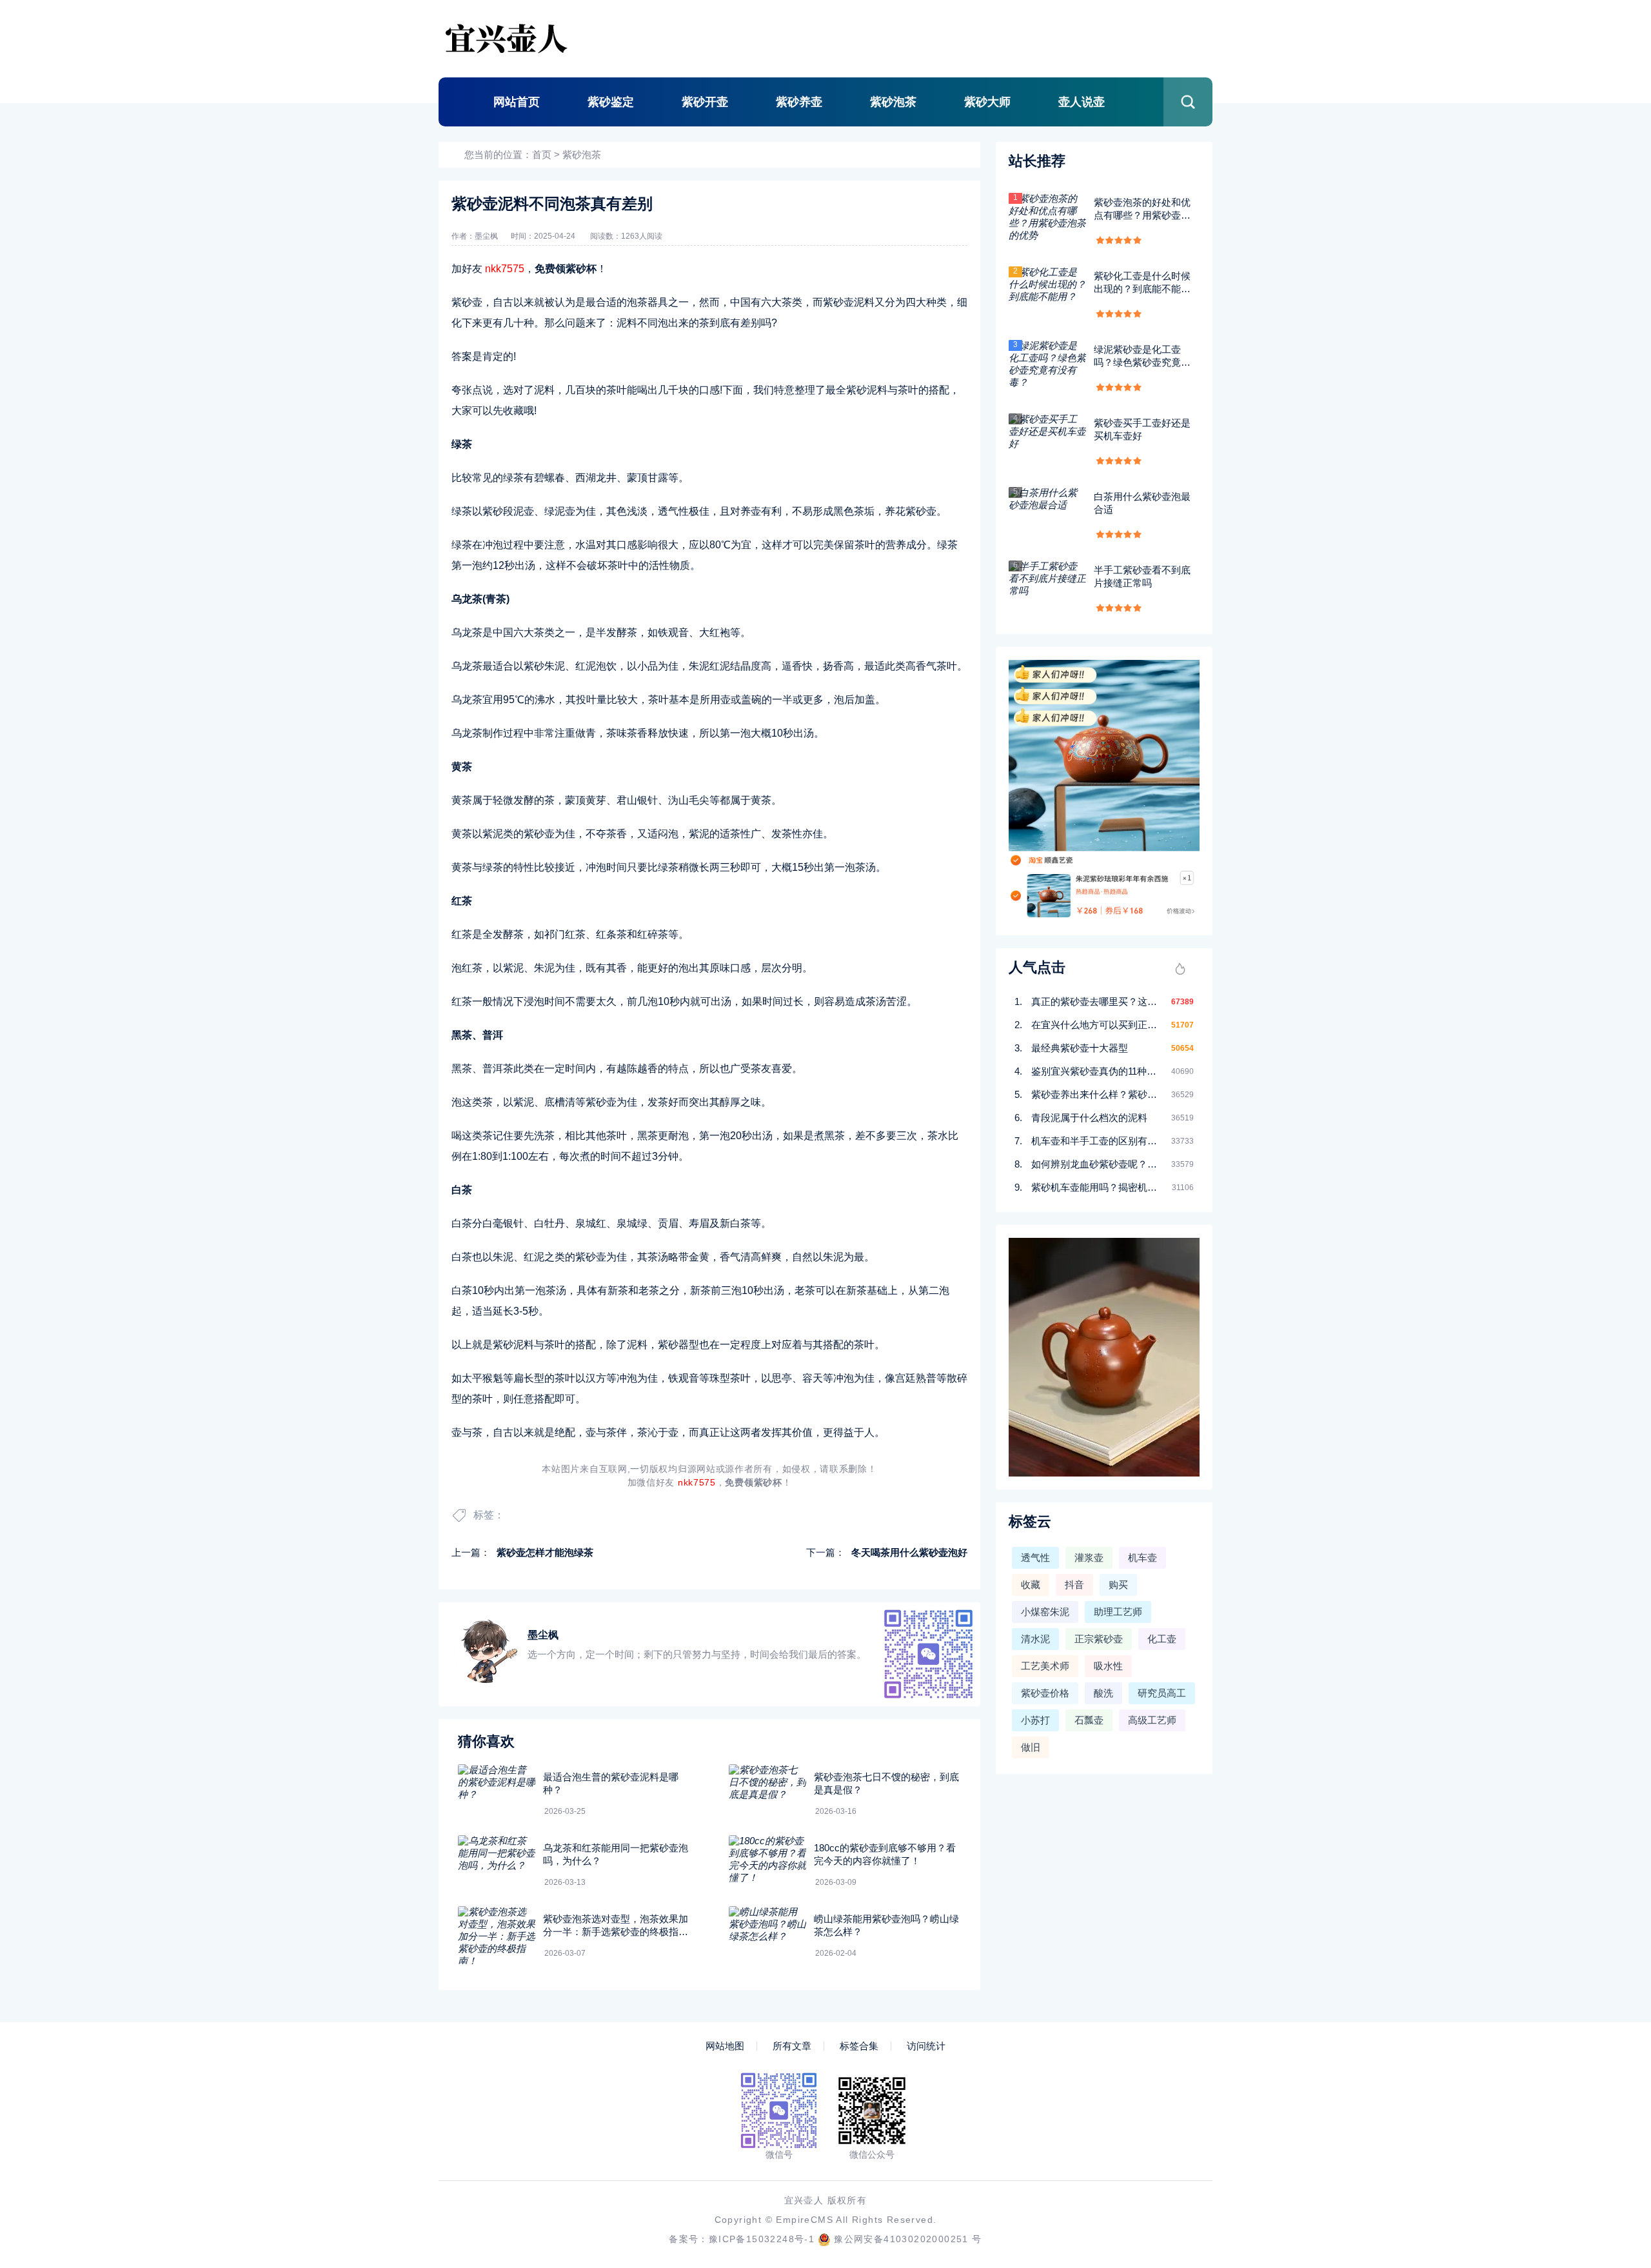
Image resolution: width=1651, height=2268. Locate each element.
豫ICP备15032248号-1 (762, 2239)
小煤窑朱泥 (1045, 1612)
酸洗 (1103, 1693)
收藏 (1031, 1585)
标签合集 (859, 2046)
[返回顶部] (1610, 2025)
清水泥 (1035, 1639)
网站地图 (725, 2046)
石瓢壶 (1089, 1720)
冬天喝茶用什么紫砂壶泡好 (909, 1552)
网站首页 (517, 102)
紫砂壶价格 (1045, 1693)
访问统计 (926, 2046)
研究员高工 (1162, 1693)
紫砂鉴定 (611, 102)
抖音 (1074, 1585)
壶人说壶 (1082, 102)
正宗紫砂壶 (1099, 1639)
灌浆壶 (1089, 1557)
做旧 (1031, 1747)
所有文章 (792, 2046)
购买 (1118, 1585)
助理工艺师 (1118, 1612)
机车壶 (1142, 1557)
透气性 (1035, 1557)
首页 (542, 154)
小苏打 (1035, 1720)
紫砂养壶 (799, 102)
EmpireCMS (805, 2220)
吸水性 (1108, 1666)
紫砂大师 (987, 102)
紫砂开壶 (705, 102)
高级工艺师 (1152, 1720)
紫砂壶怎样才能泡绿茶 (545, 1552)
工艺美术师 (1045, 1666)
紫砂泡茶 (893, 102)
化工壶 (1162, 1639)
